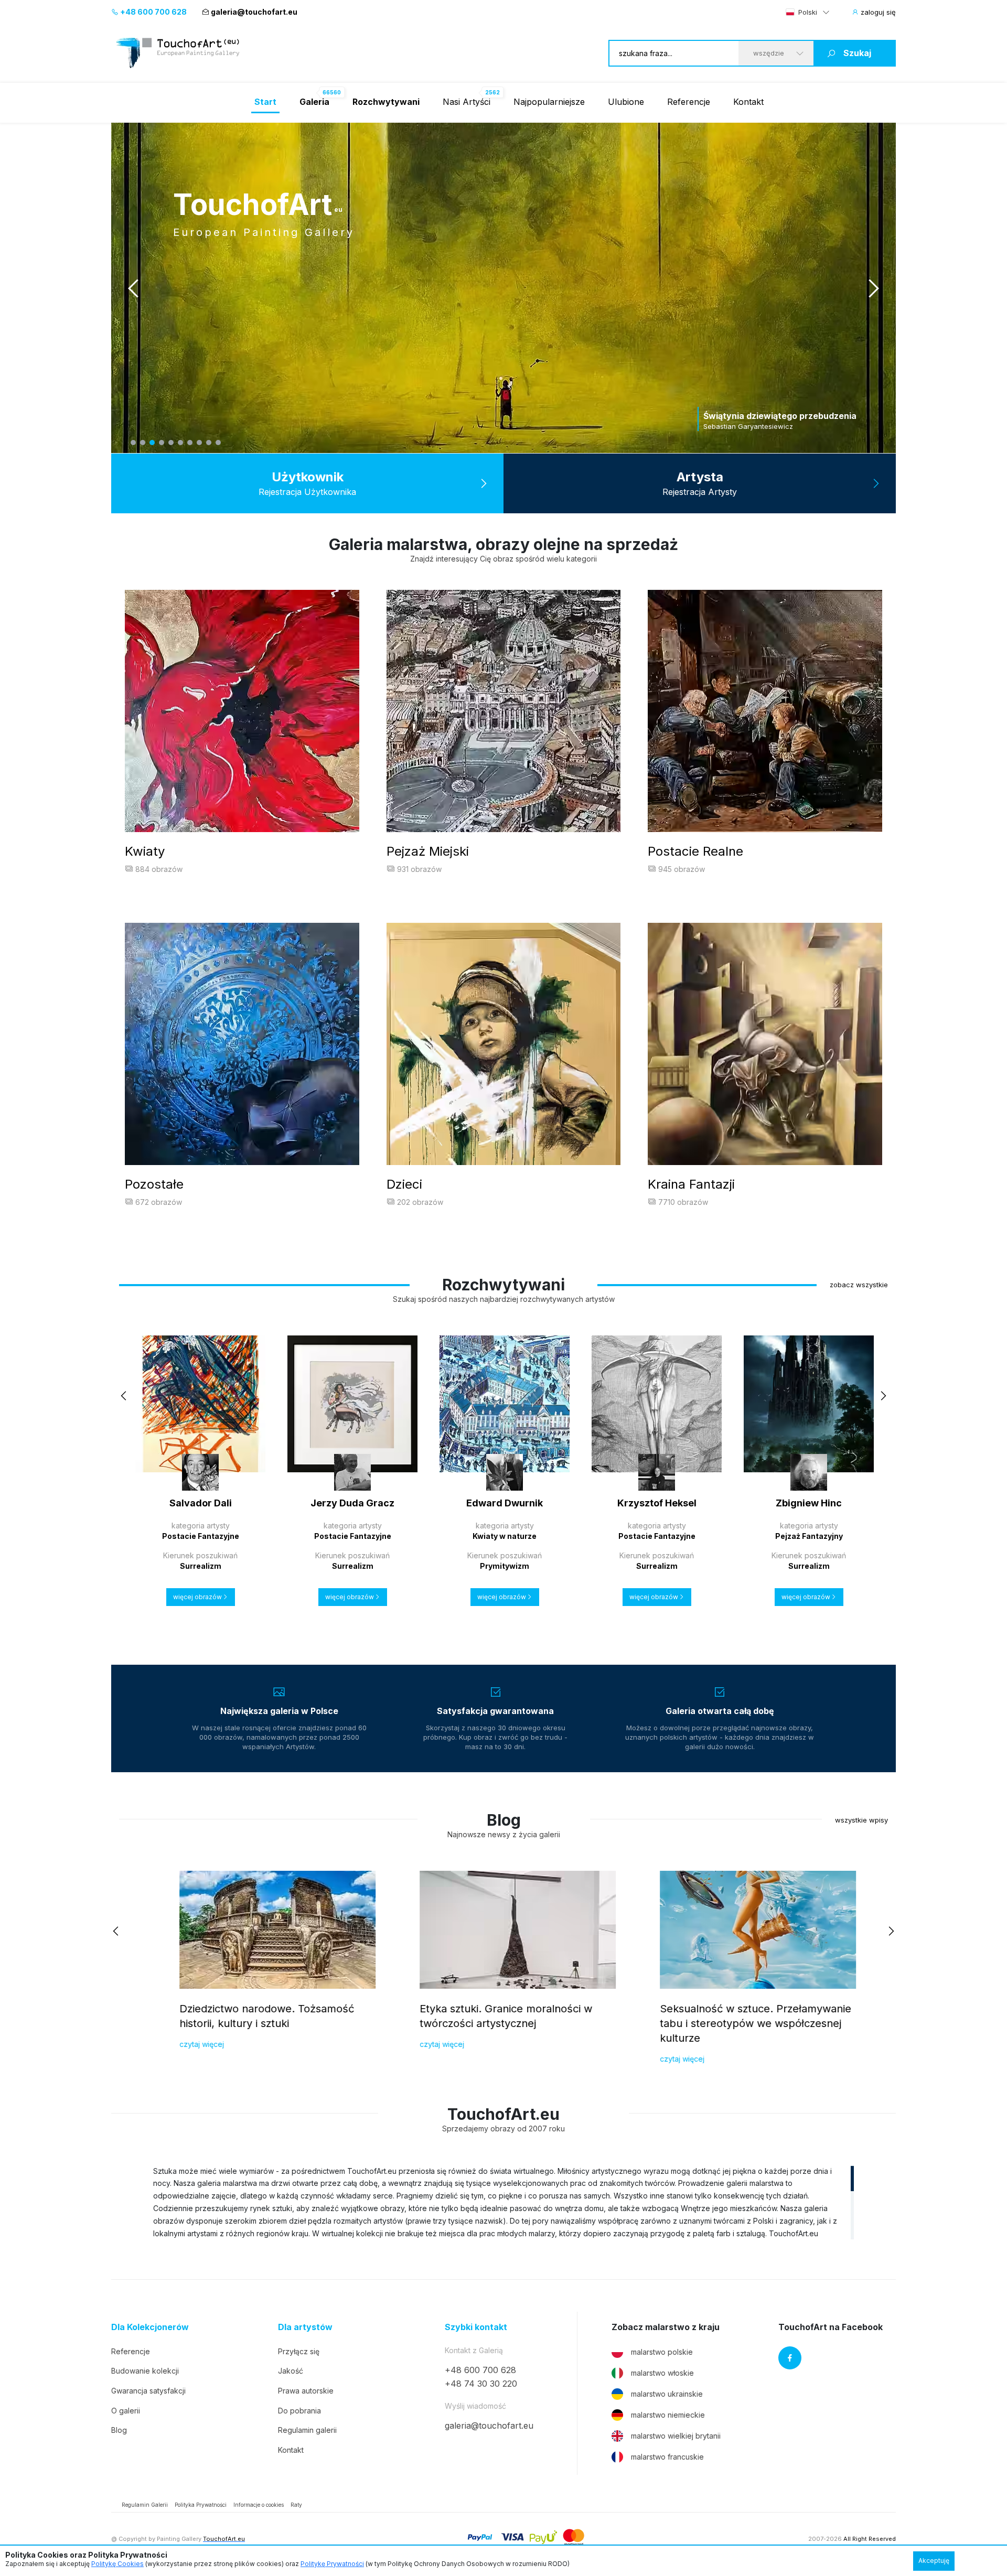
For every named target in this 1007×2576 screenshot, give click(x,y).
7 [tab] (190, 443)
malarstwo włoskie (662, 2373)
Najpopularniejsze (549, 102)
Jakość (291, 2371)
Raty (296, 2505)
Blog (119, 2430)
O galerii (126, 2411)
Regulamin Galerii (145, 2505)
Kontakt (748, 102)
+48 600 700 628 (153, 12)
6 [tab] (180, 443)
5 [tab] (171, 443)
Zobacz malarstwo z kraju (666, 2327)
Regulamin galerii (307, 2430)
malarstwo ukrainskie (667, 2394)
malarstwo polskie (662, 2352)
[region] (504, 2202)
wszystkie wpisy (861, 1820)
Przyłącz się (299, 2351)
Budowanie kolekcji (145, 2371)
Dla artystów (305, 2327)
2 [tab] (143, 443)
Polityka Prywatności (201, 2505)
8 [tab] (199, 443)
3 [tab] (152, 443)
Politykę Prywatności (332, 2564)
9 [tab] (209, 443)
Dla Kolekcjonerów (150, 2327)
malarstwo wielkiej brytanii (676, 2436)
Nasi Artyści (467, 102)
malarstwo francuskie (667, 2457)
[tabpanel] (504, 288)
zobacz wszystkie (859, 1285)
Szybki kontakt (476, 2327)
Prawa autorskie (306, 2391)
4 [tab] (162, 443)
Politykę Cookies (117, 2564)
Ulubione (626, 102)
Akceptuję (934, 2561)
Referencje (689, 102)
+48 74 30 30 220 (481, 2384)
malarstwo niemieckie (668, 2415)
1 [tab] (133, 443)
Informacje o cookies (259, 2505)
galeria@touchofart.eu (254, 12)
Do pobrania (299, 2411)
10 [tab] (218, 443)
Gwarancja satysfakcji (148, 2391)
